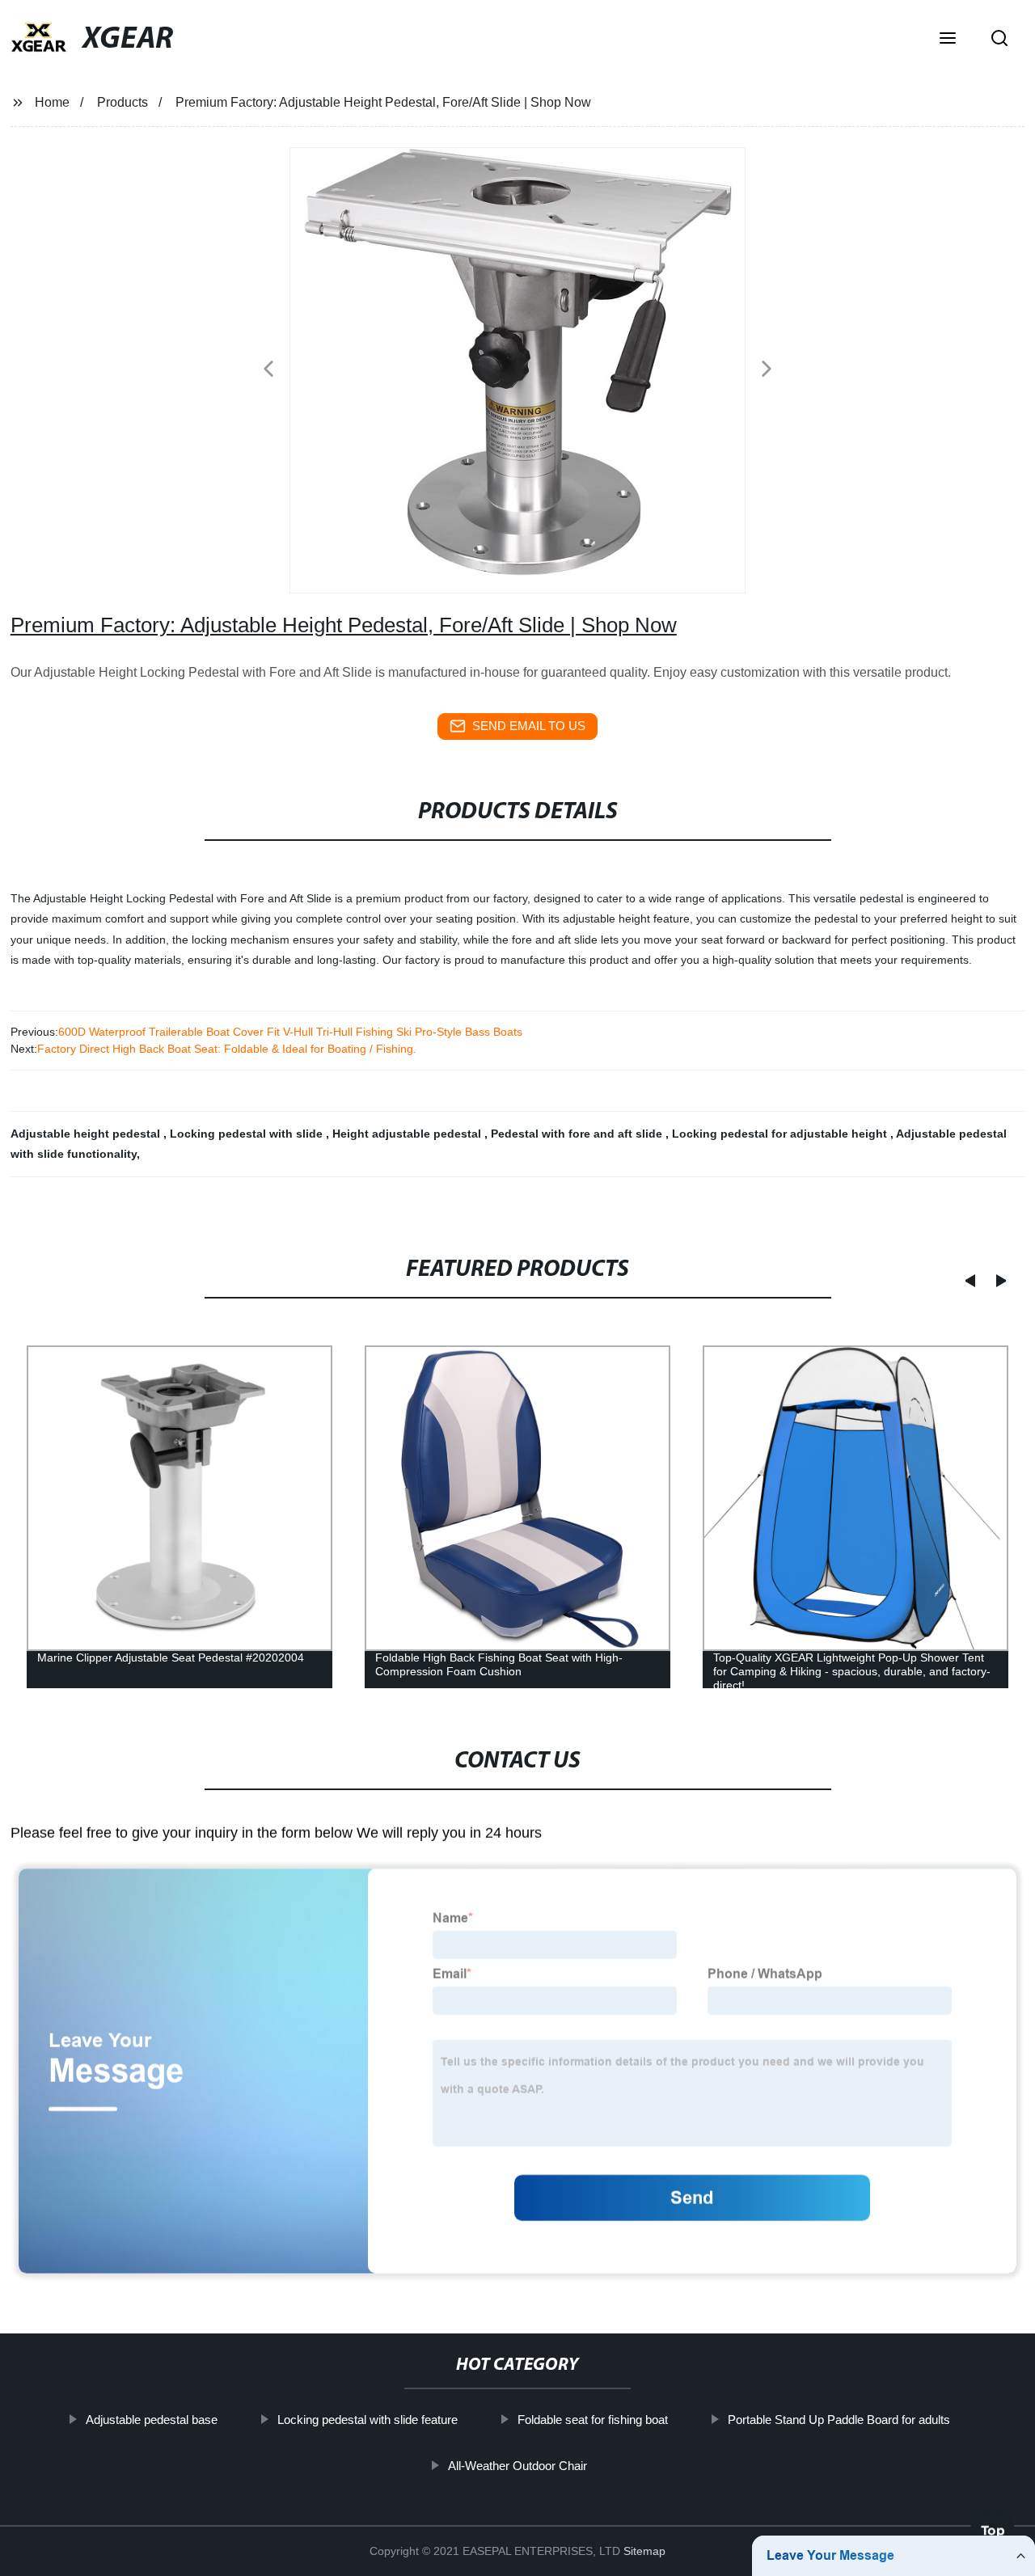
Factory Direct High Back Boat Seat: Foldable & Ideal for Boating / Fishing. (227, 1049)
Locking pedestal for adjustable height (781, 1134)
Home (52, 102)
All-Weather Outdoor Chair (517, 2466)
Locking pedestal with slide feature (367, 2420)
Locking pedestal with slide (248, 1134)
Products (123, 102)
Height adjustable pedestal (408, 1134)
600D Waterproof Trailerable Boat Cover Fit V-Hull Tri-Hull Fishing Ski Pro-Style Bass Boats (290, 1032)
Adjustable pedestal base (151, 2420)
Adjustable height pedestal (87, 1134)
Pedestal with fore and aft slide (578, 1134)
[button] (948, 40)
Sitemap (644, 2551)
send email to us (529, 726)
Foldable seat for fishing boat (592, 2420)
